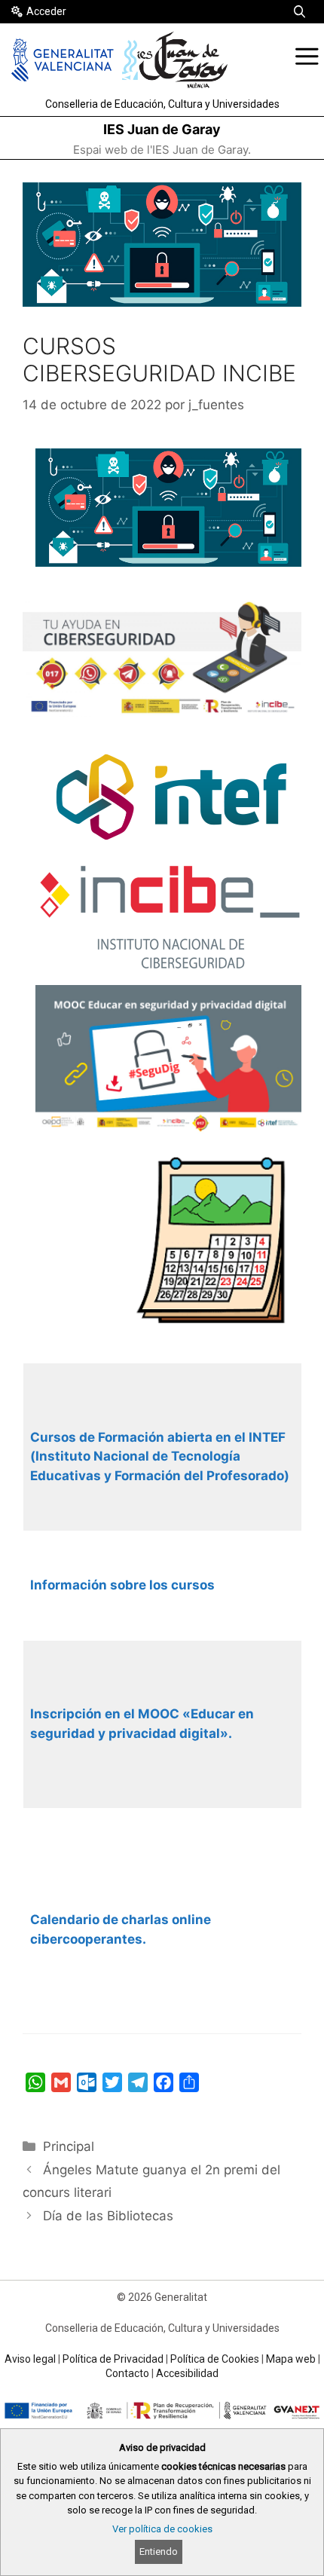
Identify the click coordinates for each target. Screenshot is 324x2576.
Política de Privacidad (113, 2359)
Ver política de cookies (162, 2529)
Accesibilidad (187, 2373)
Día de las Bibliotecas (108, 2216)
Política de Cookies (215, 2359)
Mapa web (291, 2359)
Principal (69, 2146)
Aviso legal (30, 2359)
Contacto (127, 2373)
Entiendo (159, 2552)
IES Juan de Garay (162, 129)
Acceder (46, 11)
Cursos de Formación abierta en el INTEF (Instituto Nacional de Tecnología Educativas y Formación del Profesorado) (160, 1456)
